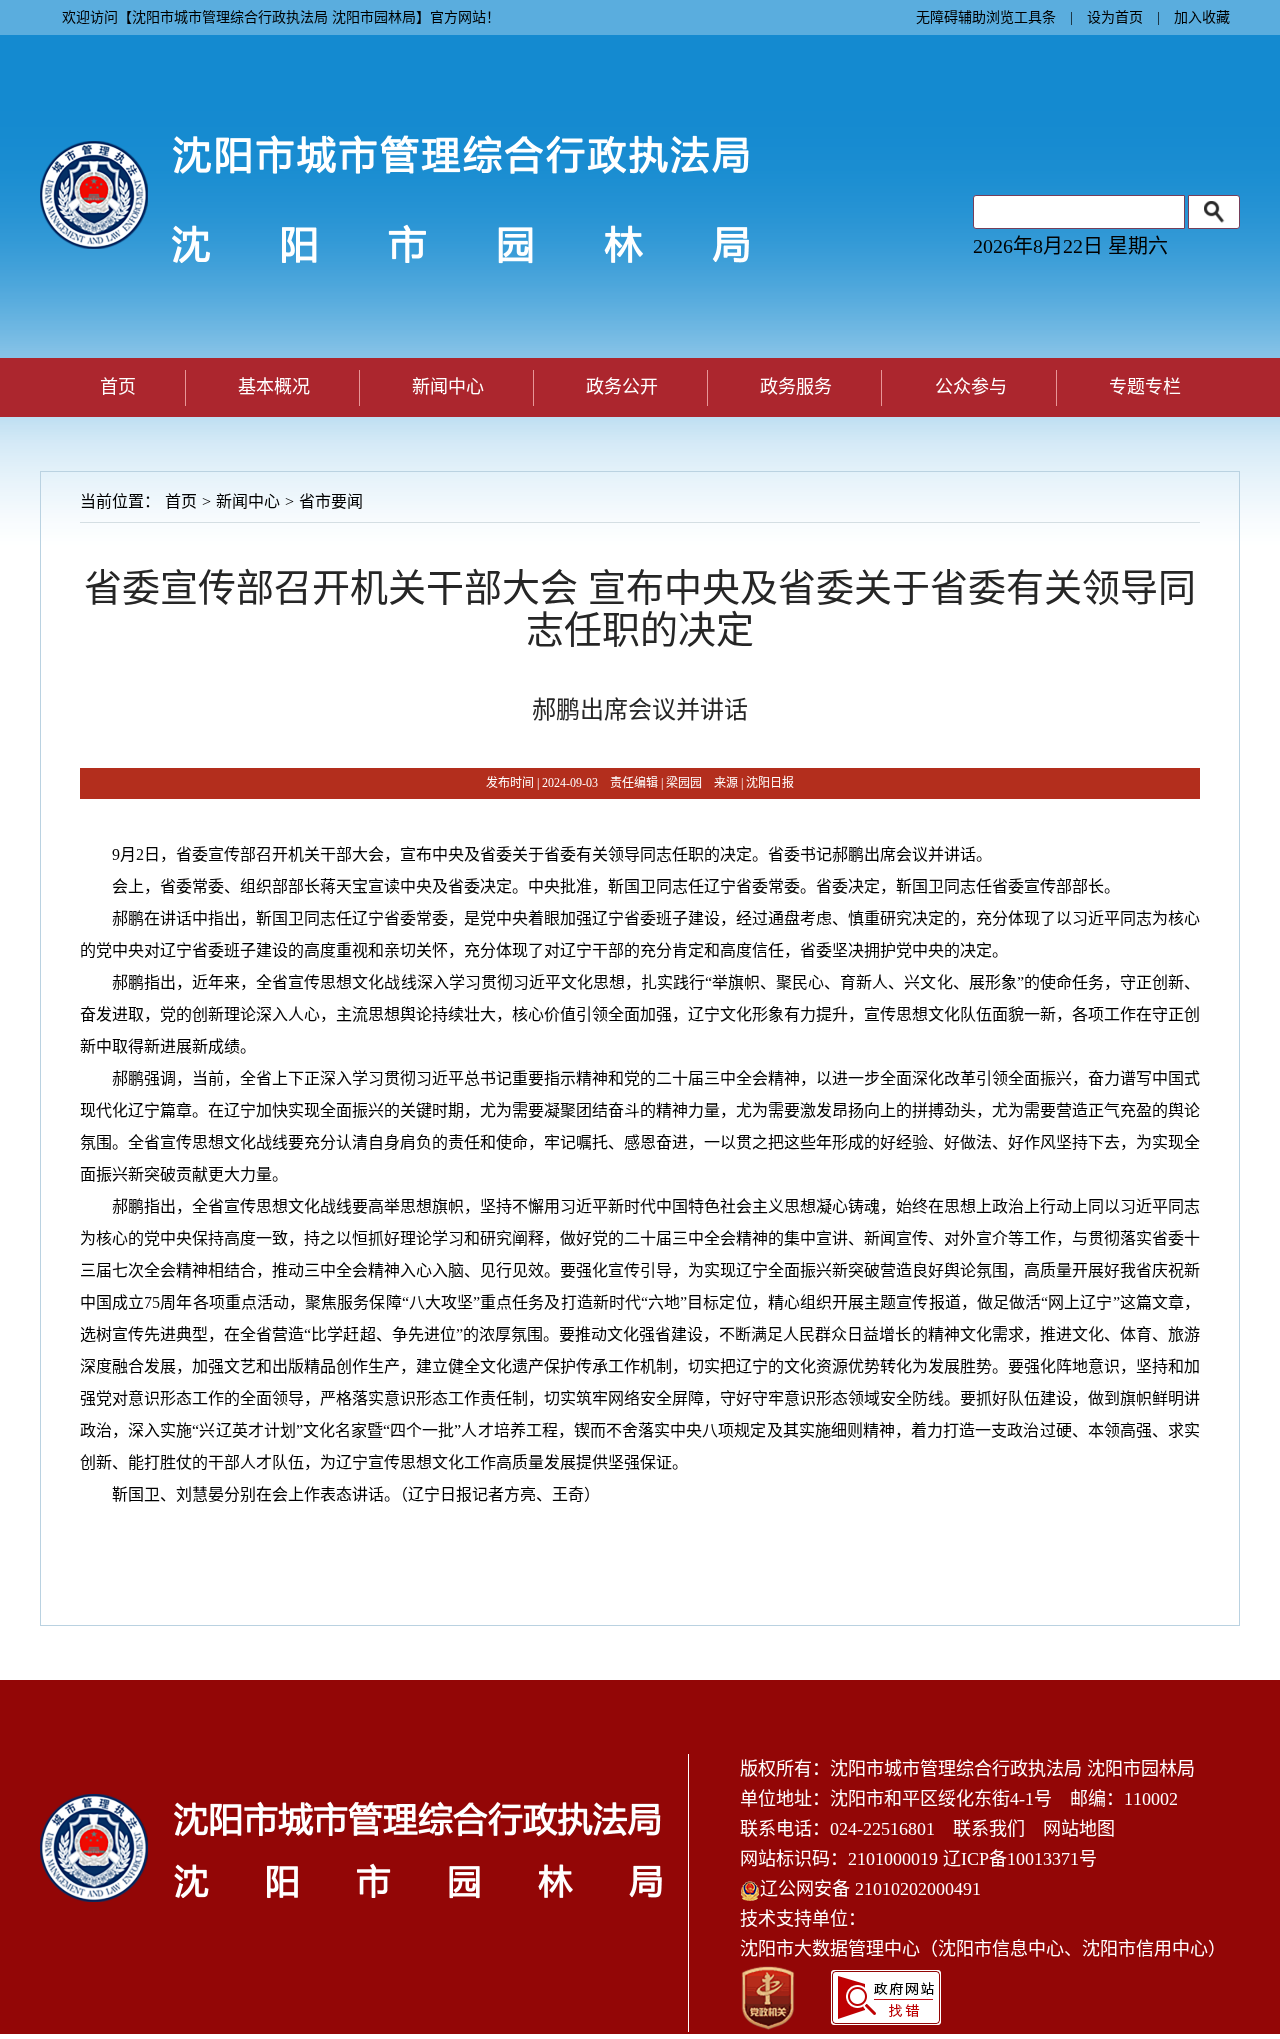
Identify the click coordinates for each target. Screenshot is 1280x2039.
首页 (118, 387)
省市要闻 (331, 501)
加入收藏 (1202, 17)
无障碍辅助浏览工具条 (986, 17)
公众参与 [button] (971, 387)
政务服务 (796, 387)
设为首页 (1115, 17)
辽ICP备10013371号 (1020, 1859)
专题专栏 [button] (1145, 387)
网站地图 (1079, 1829)
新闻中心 (248, 501)
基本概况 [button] (274, 387)
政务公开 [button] (622, 387)
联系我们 (989, 1829)
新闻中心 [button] (448, 387)
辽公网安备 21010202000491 (870, 1889)
